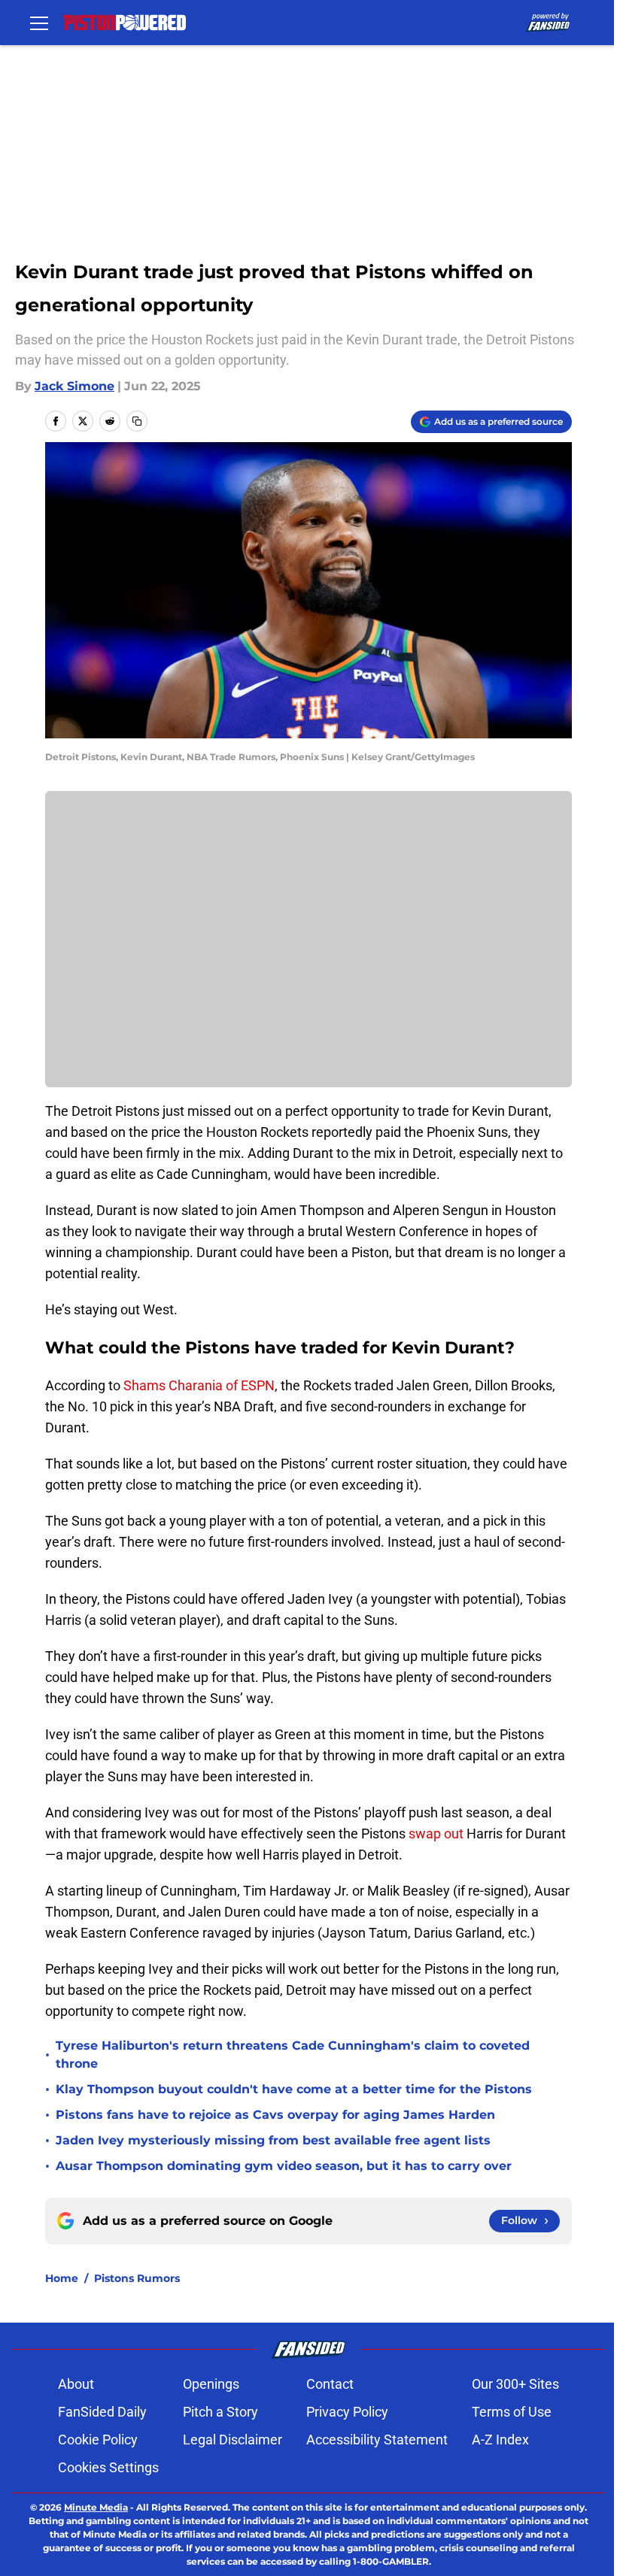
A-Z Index (500, 2440)
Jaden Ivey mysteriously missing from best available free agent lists (273, 2140)
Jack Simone (74, 386)
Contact (330, 2384)
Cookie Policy (98, 2440)
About (76, 2384)
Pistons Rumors (137, 2278)
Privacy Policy (347, 2412)
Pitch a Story (220, 2412)
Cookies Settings (108, 2467)
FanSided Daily (102, 2412)
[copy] (137, 421)
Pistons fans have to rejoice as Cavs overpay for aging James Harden (275, 2115)
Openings (211, 2384)
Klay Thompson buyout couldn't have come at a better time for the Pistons (294, 2089)
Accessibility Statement (377, 2440)
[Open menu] (39, 23)
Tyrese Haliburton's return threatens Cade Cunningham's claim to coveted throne (293, 2055)
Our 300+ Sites (515, 2384)
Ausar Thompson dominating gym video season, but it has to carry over (284, 2166)
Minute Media (96, 2507)
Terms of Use (512, 2412)
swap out (436, 1834)
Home (62, 2278)
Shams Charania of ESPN (199, 1385)
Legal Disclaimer (233, 2440)
